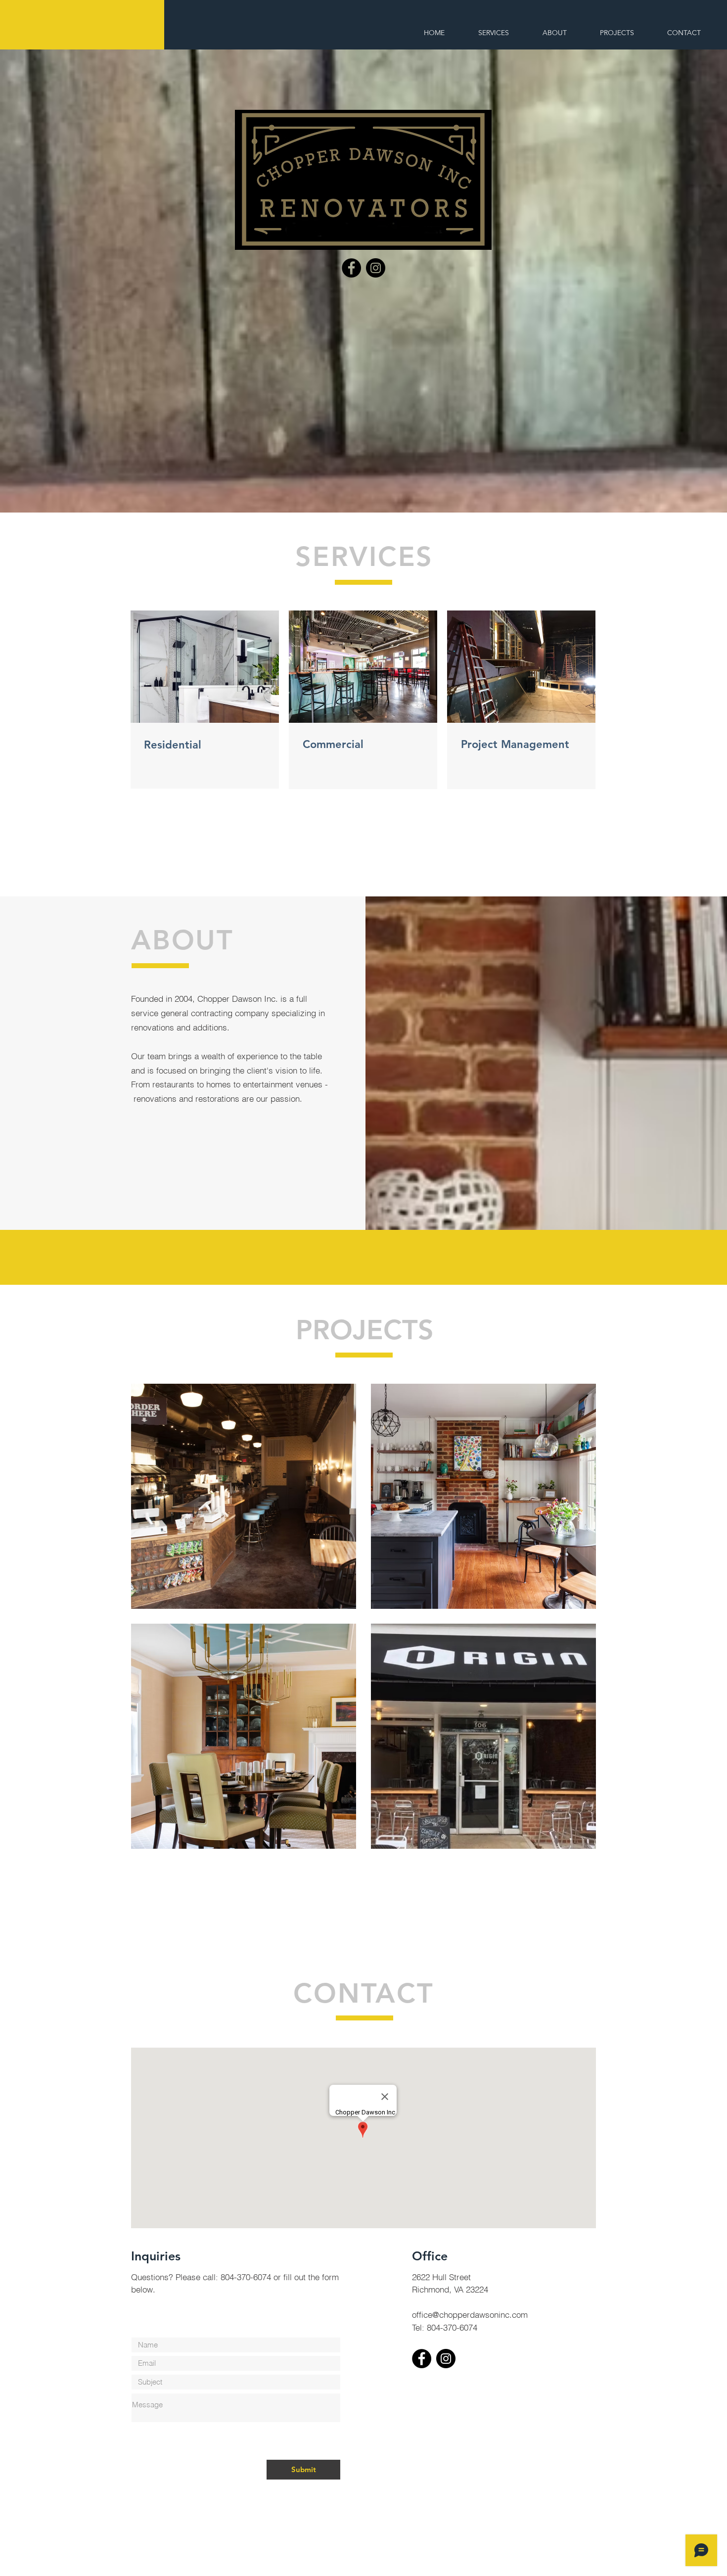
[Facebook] (351, 268)
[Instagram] (376, 268)
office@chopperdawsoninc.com (470, 2315)
